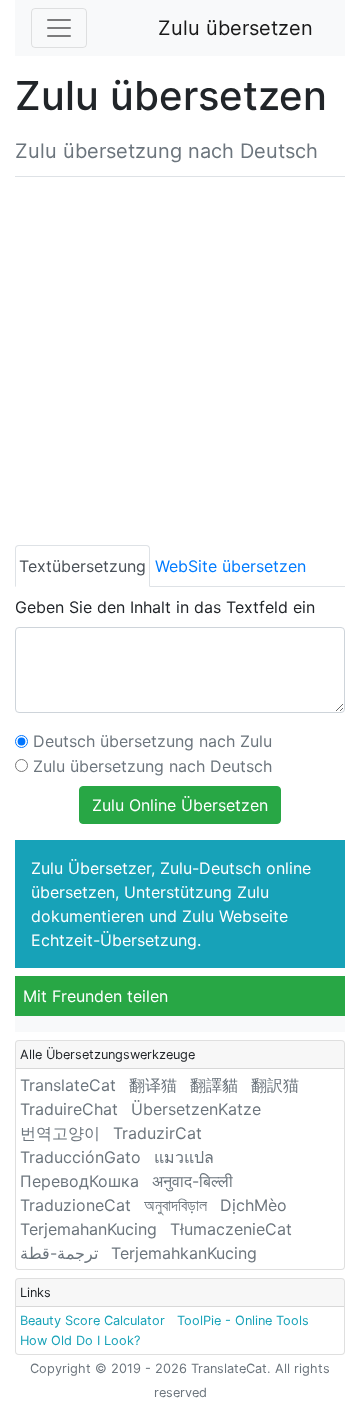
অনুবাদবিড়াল (175, 1205)
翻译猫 (153, 1085)
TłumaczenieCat (231, 1229)
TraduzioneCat (75, 1205)
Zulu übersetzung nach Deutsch (152, 766)
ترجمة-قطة (59, 1253)
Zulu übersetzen (235, 28)
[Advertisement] (180, 357)
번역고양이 (60, 1133)
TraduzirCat (157, 1133)
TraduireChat (69, 1109)
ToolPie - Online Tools (243, 1320)
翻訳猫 (275, 1085)
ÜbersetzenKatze (196, 1109)
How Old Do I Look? (80, 1340)
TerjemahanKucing (88, 1229)
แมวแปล (184, 1157)
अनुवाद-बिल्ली (192, 1181)
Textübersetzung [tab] (82, 566)
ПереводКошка (79, 1181)
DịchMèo (253, 1205)
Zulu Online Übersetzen (180, 805)
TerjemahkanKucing (184, 1253)
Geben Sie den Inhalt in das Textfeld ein (165, 607)
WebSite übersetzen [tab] (230, 566)
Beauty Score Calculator (92, 1320)
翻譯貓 (214, 1085)
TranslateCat (68, 1085)
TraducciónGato (80, 1157)
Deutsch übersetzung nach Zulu (152, 741)
